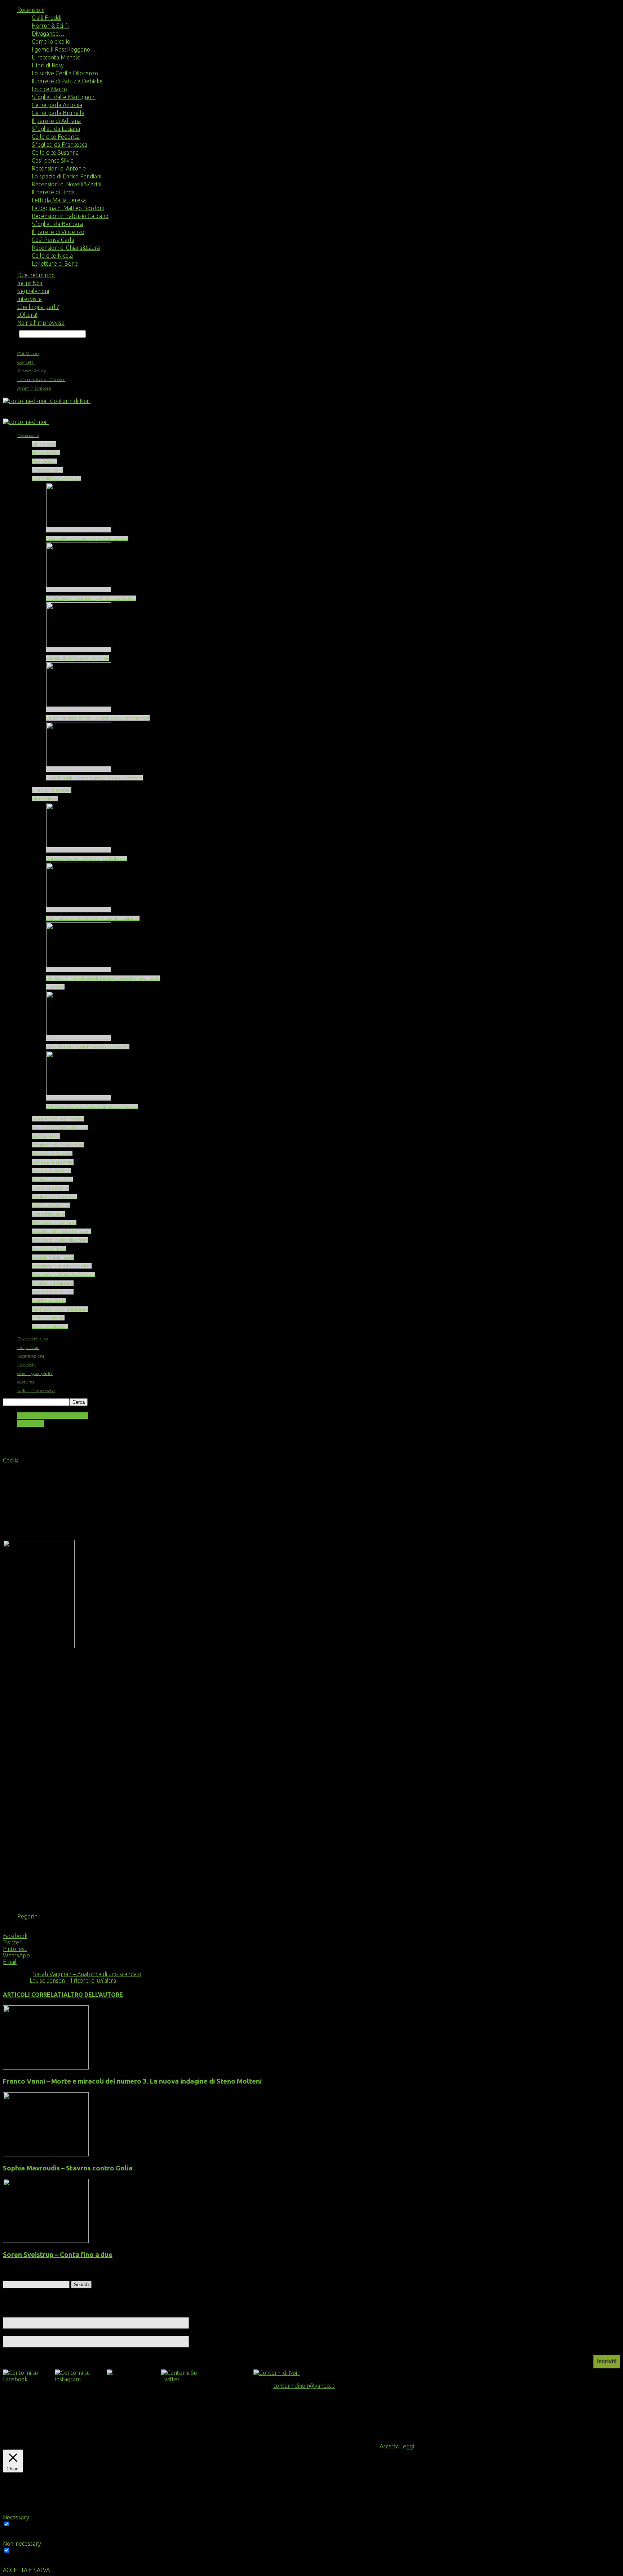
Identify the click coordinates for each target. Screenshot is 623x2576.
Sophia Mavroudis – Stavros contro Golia (68, 2168)
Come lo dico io (51, 41)
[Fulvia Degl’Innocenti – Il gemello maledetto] (79, 590)
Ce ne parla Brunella (58, 113)
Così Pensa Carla (53, 240)
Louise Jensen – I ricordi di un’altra (73, 1980)
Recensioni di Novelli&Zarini (67, 184)
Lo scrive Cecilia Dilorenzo (65, 73)
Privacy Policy (32, 371)
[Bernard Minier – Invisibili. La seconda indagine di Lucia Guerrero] (79, 970)
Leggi (407, 2446)
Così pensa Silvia (53, 160)
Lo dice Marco (49, 89)
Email (13, 2332)
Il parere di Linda (53, 192)
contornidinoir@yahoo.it (304, 2386)
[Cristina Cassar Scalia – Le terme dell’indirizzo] (79, 910)
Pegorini (28, 1916)
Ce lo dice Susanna (55, 152)
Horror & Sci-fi (50, 26)
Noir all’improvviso (41, 323)
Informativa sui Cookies (41, 379)
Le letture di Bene (55, 264)
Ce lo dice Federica (56, 137)
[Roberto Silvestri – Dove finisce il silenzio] (79, 850)
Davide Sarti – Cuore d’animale (78, 658)
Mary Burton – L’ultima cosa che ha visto (88, 1047)
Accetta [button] (389, 2446)
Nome (11, 2314)
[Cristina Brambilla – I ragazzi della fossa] (79, 530)
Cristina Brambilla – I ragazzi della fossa (87, 538)
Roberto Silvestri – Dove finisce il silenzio (87, 858)
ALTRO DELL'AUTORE (93, 1995)
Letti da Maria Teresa (59, 200)
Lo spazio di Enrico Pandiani (67, 176)
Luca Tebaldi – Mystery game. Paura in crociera (94, 778)
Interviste (30, 299)
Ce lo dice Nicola (52, 256)
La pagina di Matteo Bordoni (68, 208)
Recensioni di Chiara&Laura (66, 248)
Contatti (26, 362)
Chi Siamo (28, 353)
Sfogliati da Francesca (59, 145)
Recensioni (31, 10)
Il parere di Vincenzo (58, 232)
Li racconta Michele (56, 57)
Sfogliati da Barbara (57, 224)
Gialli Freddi (47, 18)
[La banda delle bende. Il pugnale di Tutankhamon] (79, 709)
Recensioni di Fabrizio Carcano (70, 216)
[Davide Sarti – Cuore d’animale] (79, 649)
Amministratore (34, 388)
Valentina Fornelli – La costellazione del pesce (92, 1106)
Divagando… (48, 34)
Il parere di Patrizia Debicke (67, 81)
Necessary (25, 2524)
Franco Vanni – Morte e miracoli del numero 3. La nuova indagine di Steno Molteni (132, 2081)
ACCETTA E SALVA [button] (26, 2570)
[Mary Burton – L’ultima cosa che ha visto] (79, 1038)
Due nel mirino (36, 275)
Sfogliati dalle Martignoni (64, 97)
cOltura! (27, 315)
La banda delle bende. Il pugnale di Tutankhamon (98, 718)
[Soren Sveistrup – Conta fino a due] (46, 2241)
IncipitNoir (30, 283)
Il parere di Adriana (56, 121)
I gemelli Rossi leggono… (64, 49)
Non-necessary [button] (22, 2544)
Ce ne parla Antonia (57, 105)
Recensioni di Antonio (59, 168)
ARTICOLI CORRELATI (33, 1995)
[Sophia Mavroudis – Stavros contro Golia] (46, 2154)
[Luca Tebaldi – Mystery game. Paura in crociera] (79, 769)
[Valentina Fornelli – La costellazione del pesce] (79, 1098)
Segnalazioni (33, 291)
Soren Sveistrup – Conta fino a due (58, 2255)
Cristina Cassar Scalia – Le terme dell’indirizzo (93, 918)
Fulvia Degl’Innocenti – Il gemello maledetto (91, 598)
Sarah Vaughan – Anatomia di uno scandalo (87, 1974)
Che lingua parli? (38, 307)
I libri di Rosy (48, 65)
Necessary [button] (16, 2517)
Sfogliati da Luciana (56, 129)
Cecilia (11, 1460)
